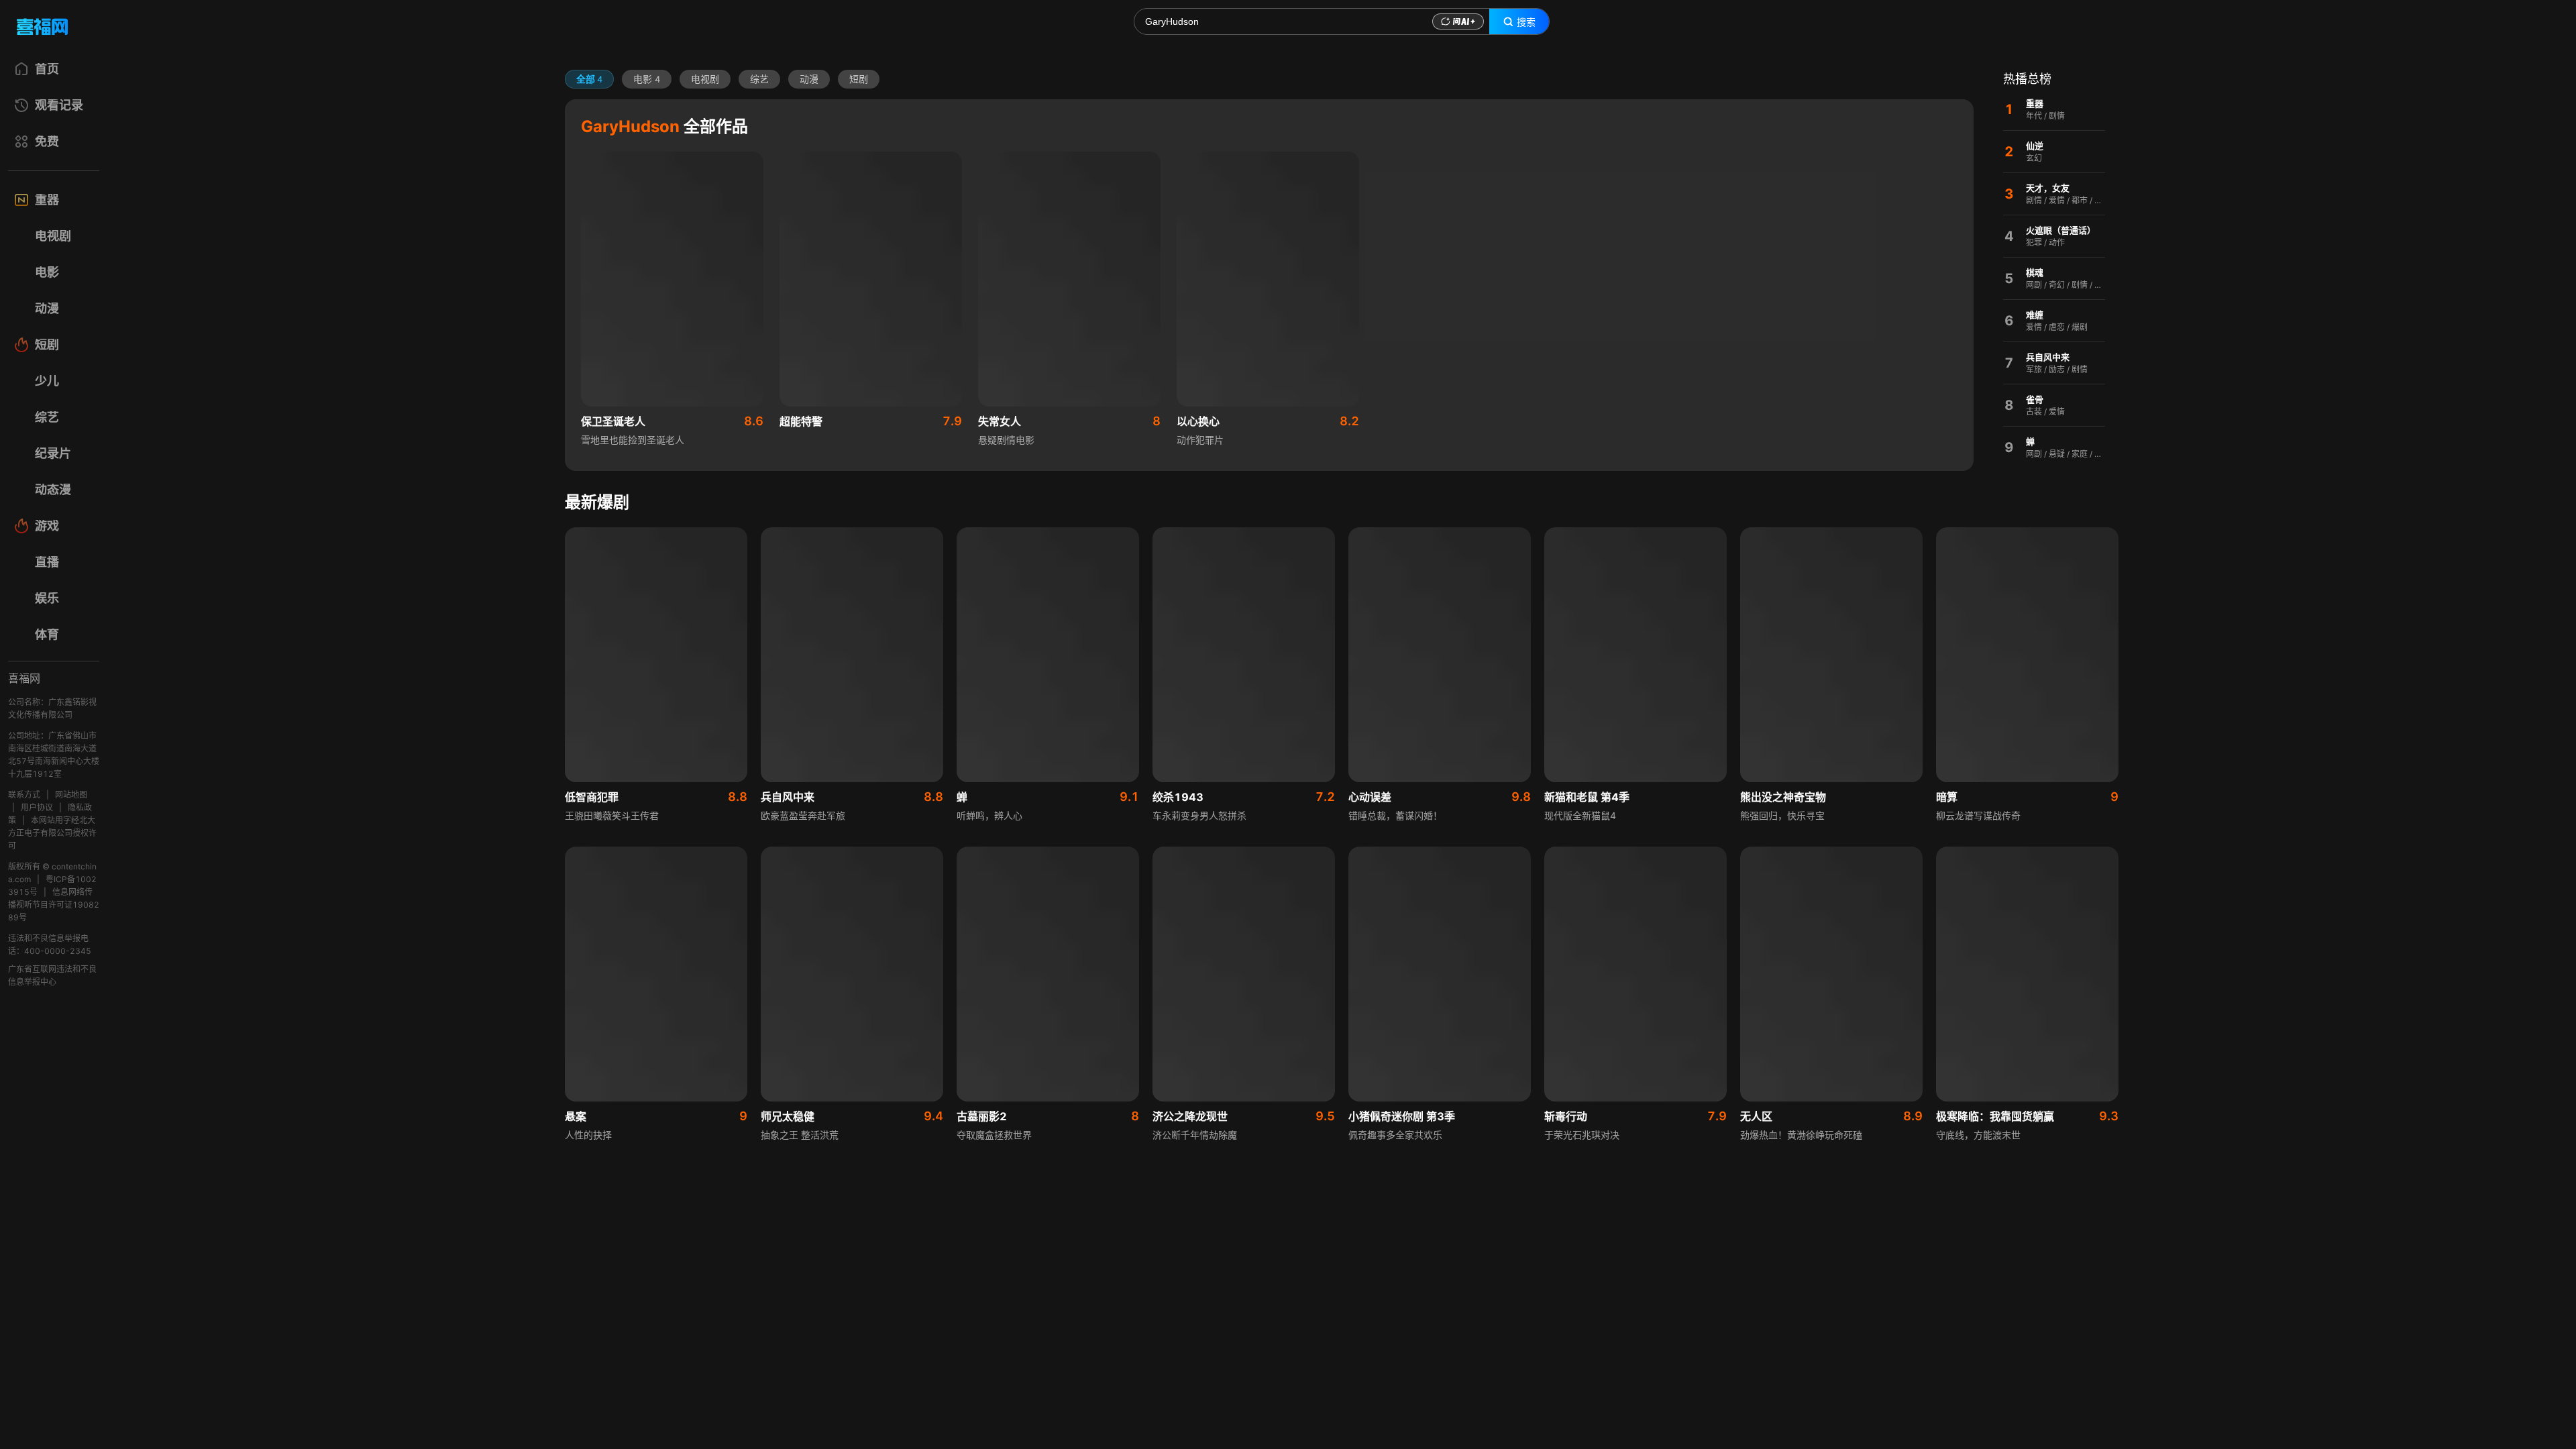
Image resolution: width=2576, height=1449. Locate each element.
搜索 (1526, 22)
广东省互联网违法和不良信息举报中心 (52, 975)
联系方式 (24, 795)
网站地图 (71, 795)
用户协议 (37, 807)
